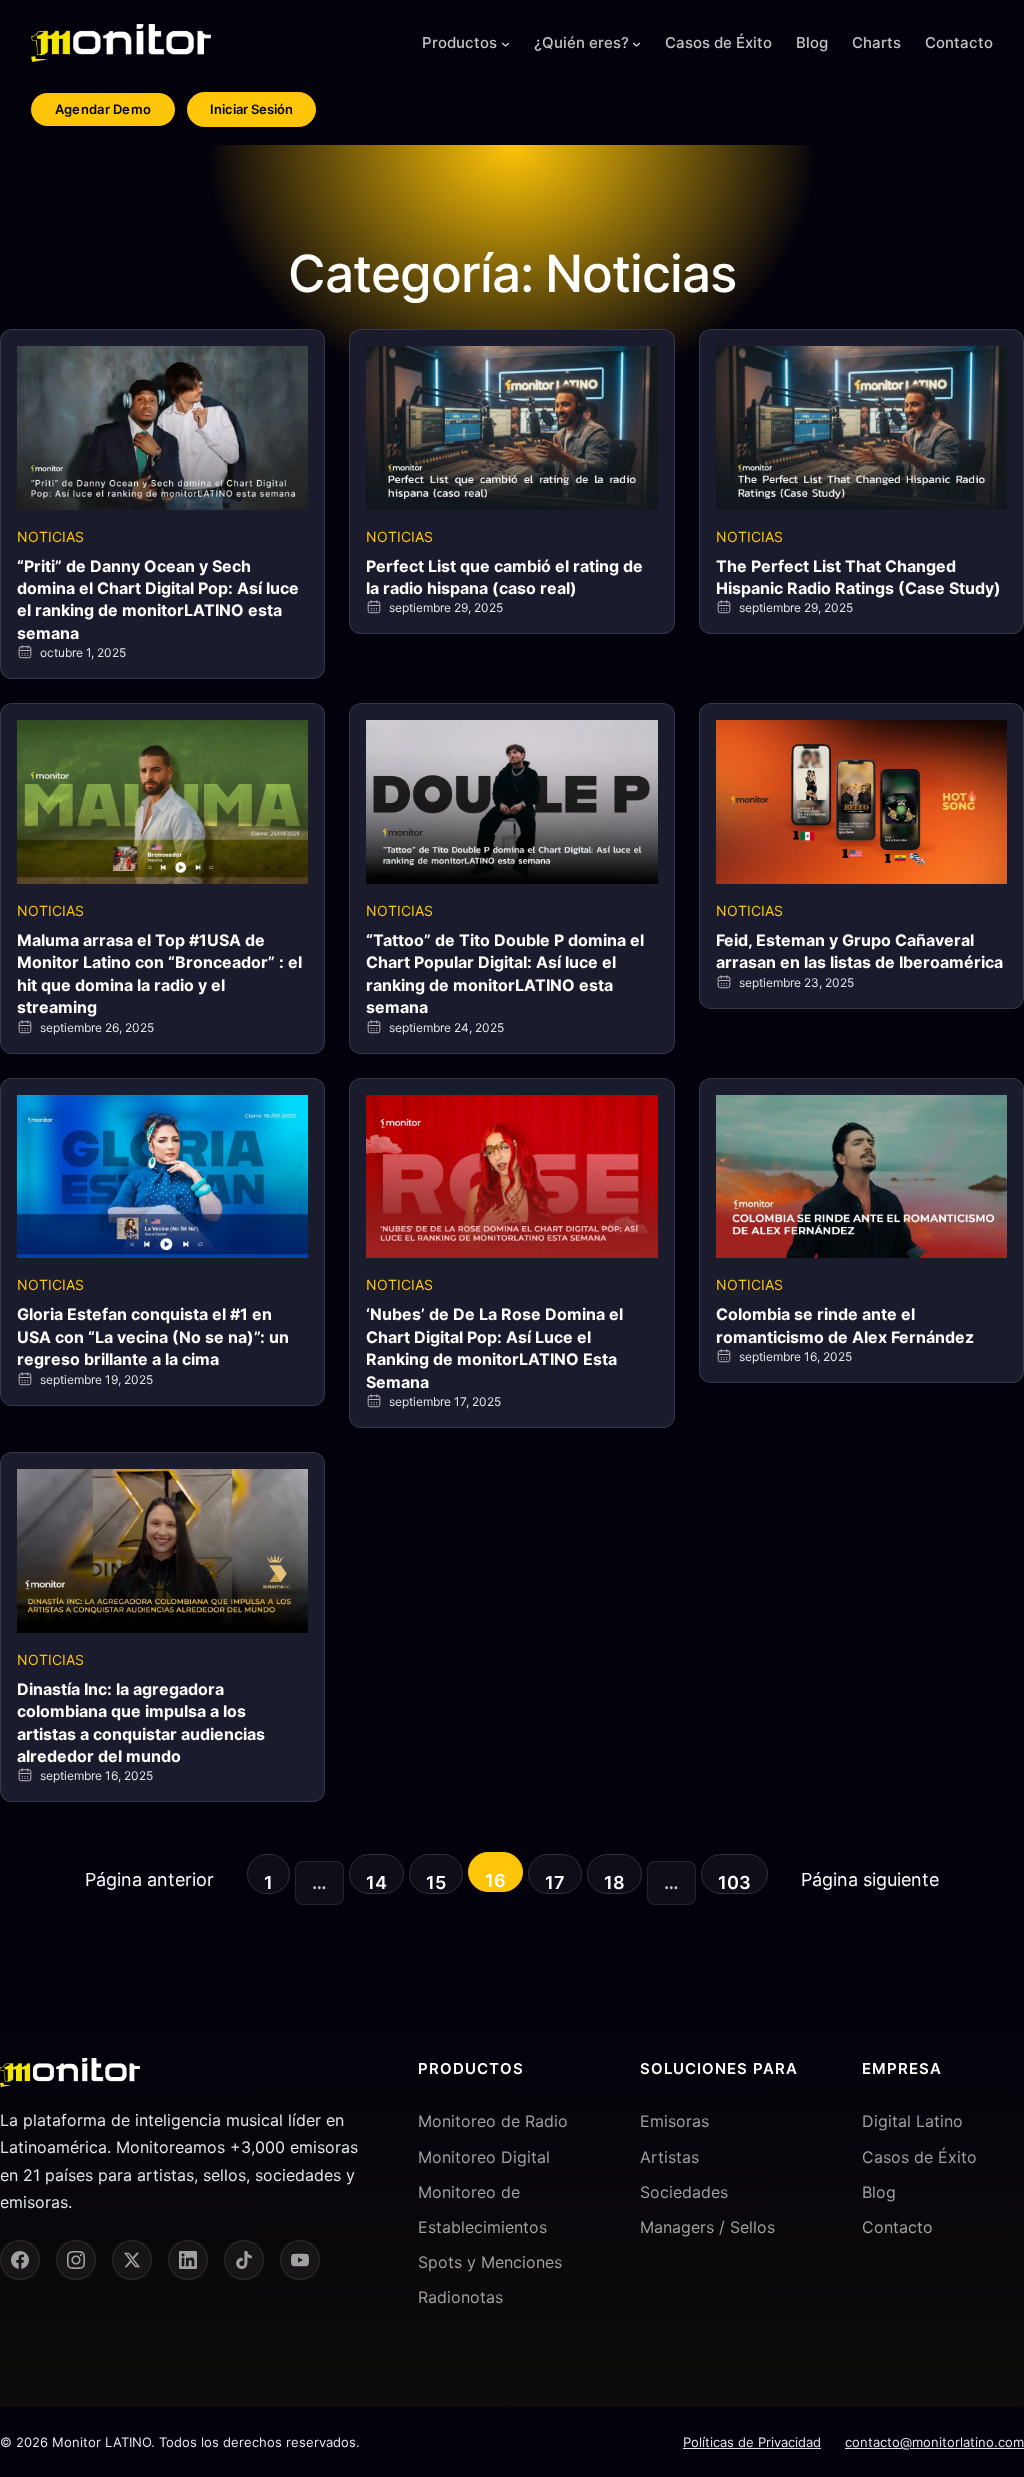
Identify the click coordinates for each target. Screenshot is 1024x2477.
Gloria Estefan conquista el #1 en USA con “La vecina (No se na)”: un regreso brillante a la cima (153, 1336)
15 (436, 1882)
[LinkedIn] (188, 2260)
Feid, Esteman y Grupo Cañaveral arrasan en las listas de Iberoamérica (859, 951)
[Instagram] (76, 2260)
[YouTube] (300, 2260)
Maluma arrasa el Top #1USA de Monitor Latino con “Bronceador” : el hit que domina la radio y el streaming (159, 973)
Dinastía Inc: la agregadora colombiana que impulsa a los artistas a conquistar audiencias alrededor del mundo (141, 1722)
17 (555, 1882)
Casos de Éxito (919, 2157)
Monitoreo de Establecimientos (482, 2209)
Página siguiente (870, 1879)
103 (734, 1882)
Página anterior (149, 1879)
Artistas (669, 2157)
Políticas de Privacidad (752, 2442)
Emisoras (674, 2121)
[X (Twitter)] (132, 2260)
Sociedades (684, 2192)
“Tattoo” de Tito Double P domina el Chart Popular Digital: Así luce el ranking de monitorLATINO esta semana (505, 973)
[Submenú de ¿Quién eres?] (636, 43)
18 (614, 1882)
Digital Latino (912, 2121)
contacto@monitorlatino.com (934, 2442)
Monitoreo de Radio (493, 2121)
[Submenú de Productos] (505, 43)
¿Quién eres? (581, 42)
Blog (879, 2192)
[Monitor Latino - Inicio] (121, 43)
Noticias (50, 536)
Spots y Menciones (490, 2262)
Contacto (897, 2227)
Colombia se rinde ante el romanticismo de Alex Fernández (845, 1325)
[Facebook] (20, 2260)
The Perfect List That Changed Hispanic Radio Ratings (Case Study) (858, 577)
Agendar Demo (103, 109)
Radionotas (460, 2297)
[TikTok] (244, 2260)
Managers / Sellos (707, 2227)
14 (376, 1882)
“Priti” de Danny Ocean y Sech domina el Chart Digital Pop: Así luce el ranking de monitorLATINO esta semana (158, 599)
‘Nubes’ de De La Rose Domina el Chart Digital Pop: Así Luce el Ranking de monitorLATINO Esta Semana (494, 1347)
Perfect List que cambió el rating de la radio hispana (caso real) (504, 577)
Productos (459, 42)
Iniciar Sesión (251, 109)
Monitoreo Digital (484, 2157)
